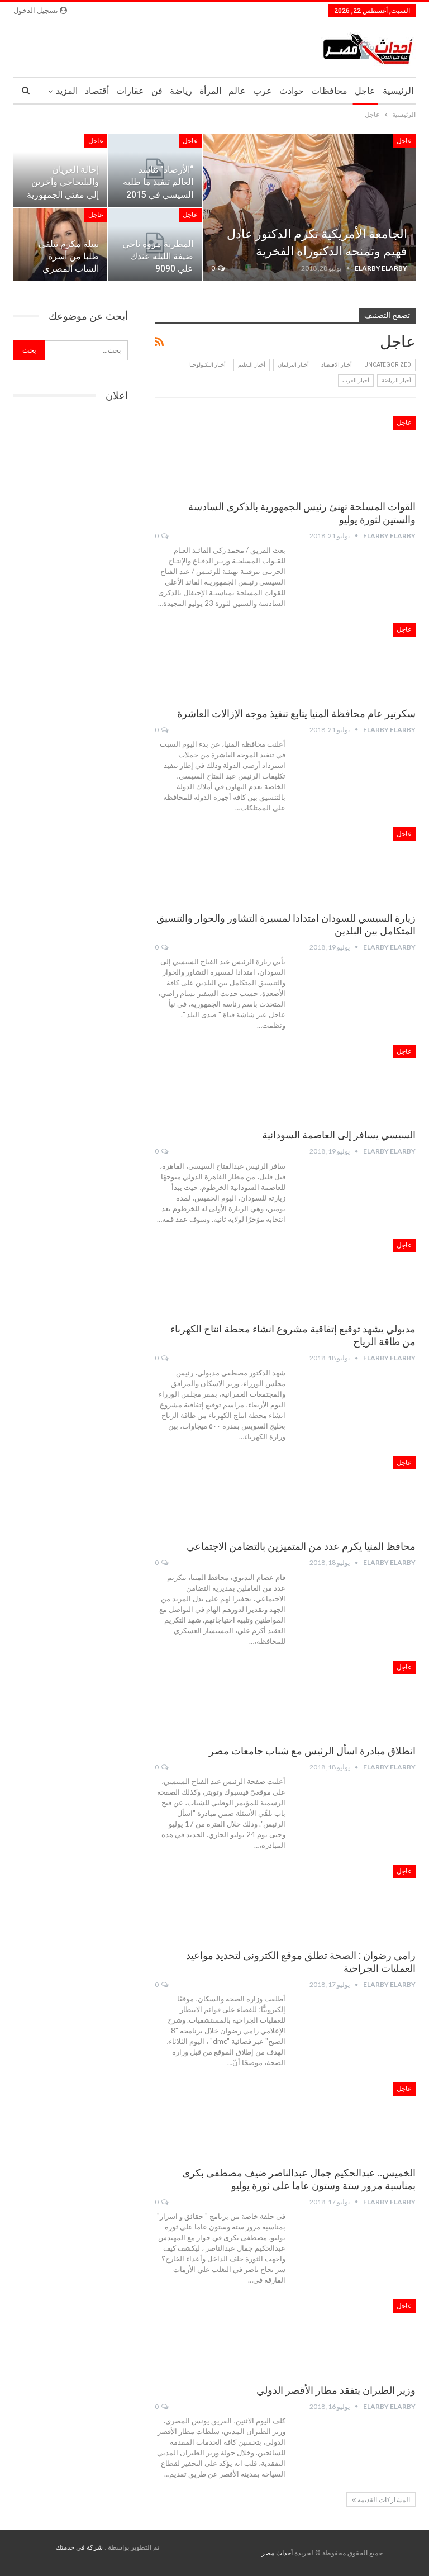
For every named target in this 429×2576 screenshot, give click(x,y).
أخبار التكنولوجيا (208, 365)
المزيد (67, 91)
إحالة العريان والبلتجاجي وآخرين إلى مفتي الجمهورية (63, 182)
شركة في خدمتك (79, 2547)
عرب (263, 91)
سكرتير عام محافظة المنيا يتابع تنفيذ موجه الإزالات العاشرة (296, 713)
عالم (237, 91)
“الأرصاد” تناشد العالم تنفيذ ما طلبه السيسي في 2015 (158, 182)
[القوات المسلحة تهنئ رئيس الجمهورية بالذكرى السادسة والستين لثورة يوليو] (357, 453)
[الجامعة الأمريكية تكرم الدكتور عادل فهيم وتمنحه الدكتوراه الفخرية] (309, 208)
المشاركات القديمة (383, 2500)
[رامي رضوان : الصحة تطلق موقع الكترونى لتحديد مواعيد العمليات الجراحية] (357, 1902)
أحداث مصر (277, 2553)
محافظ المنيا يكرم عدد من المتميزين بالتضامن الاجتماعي (301, 1546)
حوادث (292, 91)
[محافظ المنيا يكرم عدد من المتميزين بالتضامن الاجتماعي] (357, 1493)
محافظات (329, 91)
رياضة (181, 91)
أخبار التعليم (252, 365)
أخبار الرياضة (396, 380)
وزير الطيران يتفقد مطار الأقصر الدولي (336, 2390)
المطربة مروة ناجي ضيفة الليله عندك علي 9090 (158, 256)
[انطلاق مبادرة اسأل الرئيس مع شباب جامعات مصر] (357, 1698)
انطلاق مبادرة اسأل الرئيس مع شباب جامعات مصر (312, 1751)
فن (157, 91)
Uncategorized (388, 365)
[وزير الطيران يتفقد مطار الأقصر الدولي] (357, 2337)
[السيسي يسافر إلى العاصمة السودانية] (357, 1082)
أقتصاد (97, 91)
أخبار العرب (356, 380)
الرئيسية (398, 91)
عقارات (130, 91)
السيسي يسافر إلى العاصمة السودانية (339, 1135)
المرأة (210, 91)
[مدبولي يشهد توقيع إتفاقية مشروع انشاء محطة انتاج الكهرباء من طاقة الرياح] (357, 1276)
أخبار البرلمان (293, 365)
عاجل (365, 91)
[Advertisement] (71, 476)
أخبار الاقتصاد (337, 365)
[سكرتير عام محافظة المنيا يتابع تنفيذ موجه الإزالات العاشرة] (357, 660)
